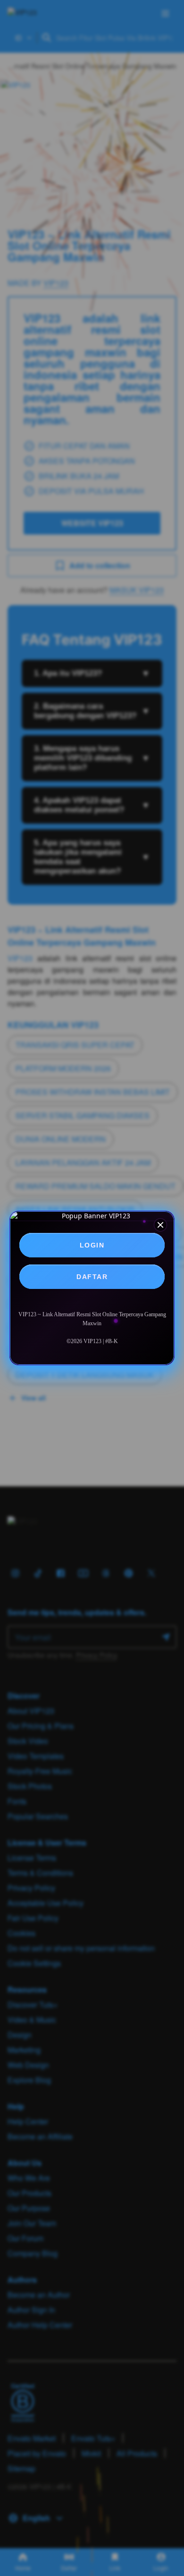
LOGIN (92, 1245)
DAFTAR (92, 1277)
